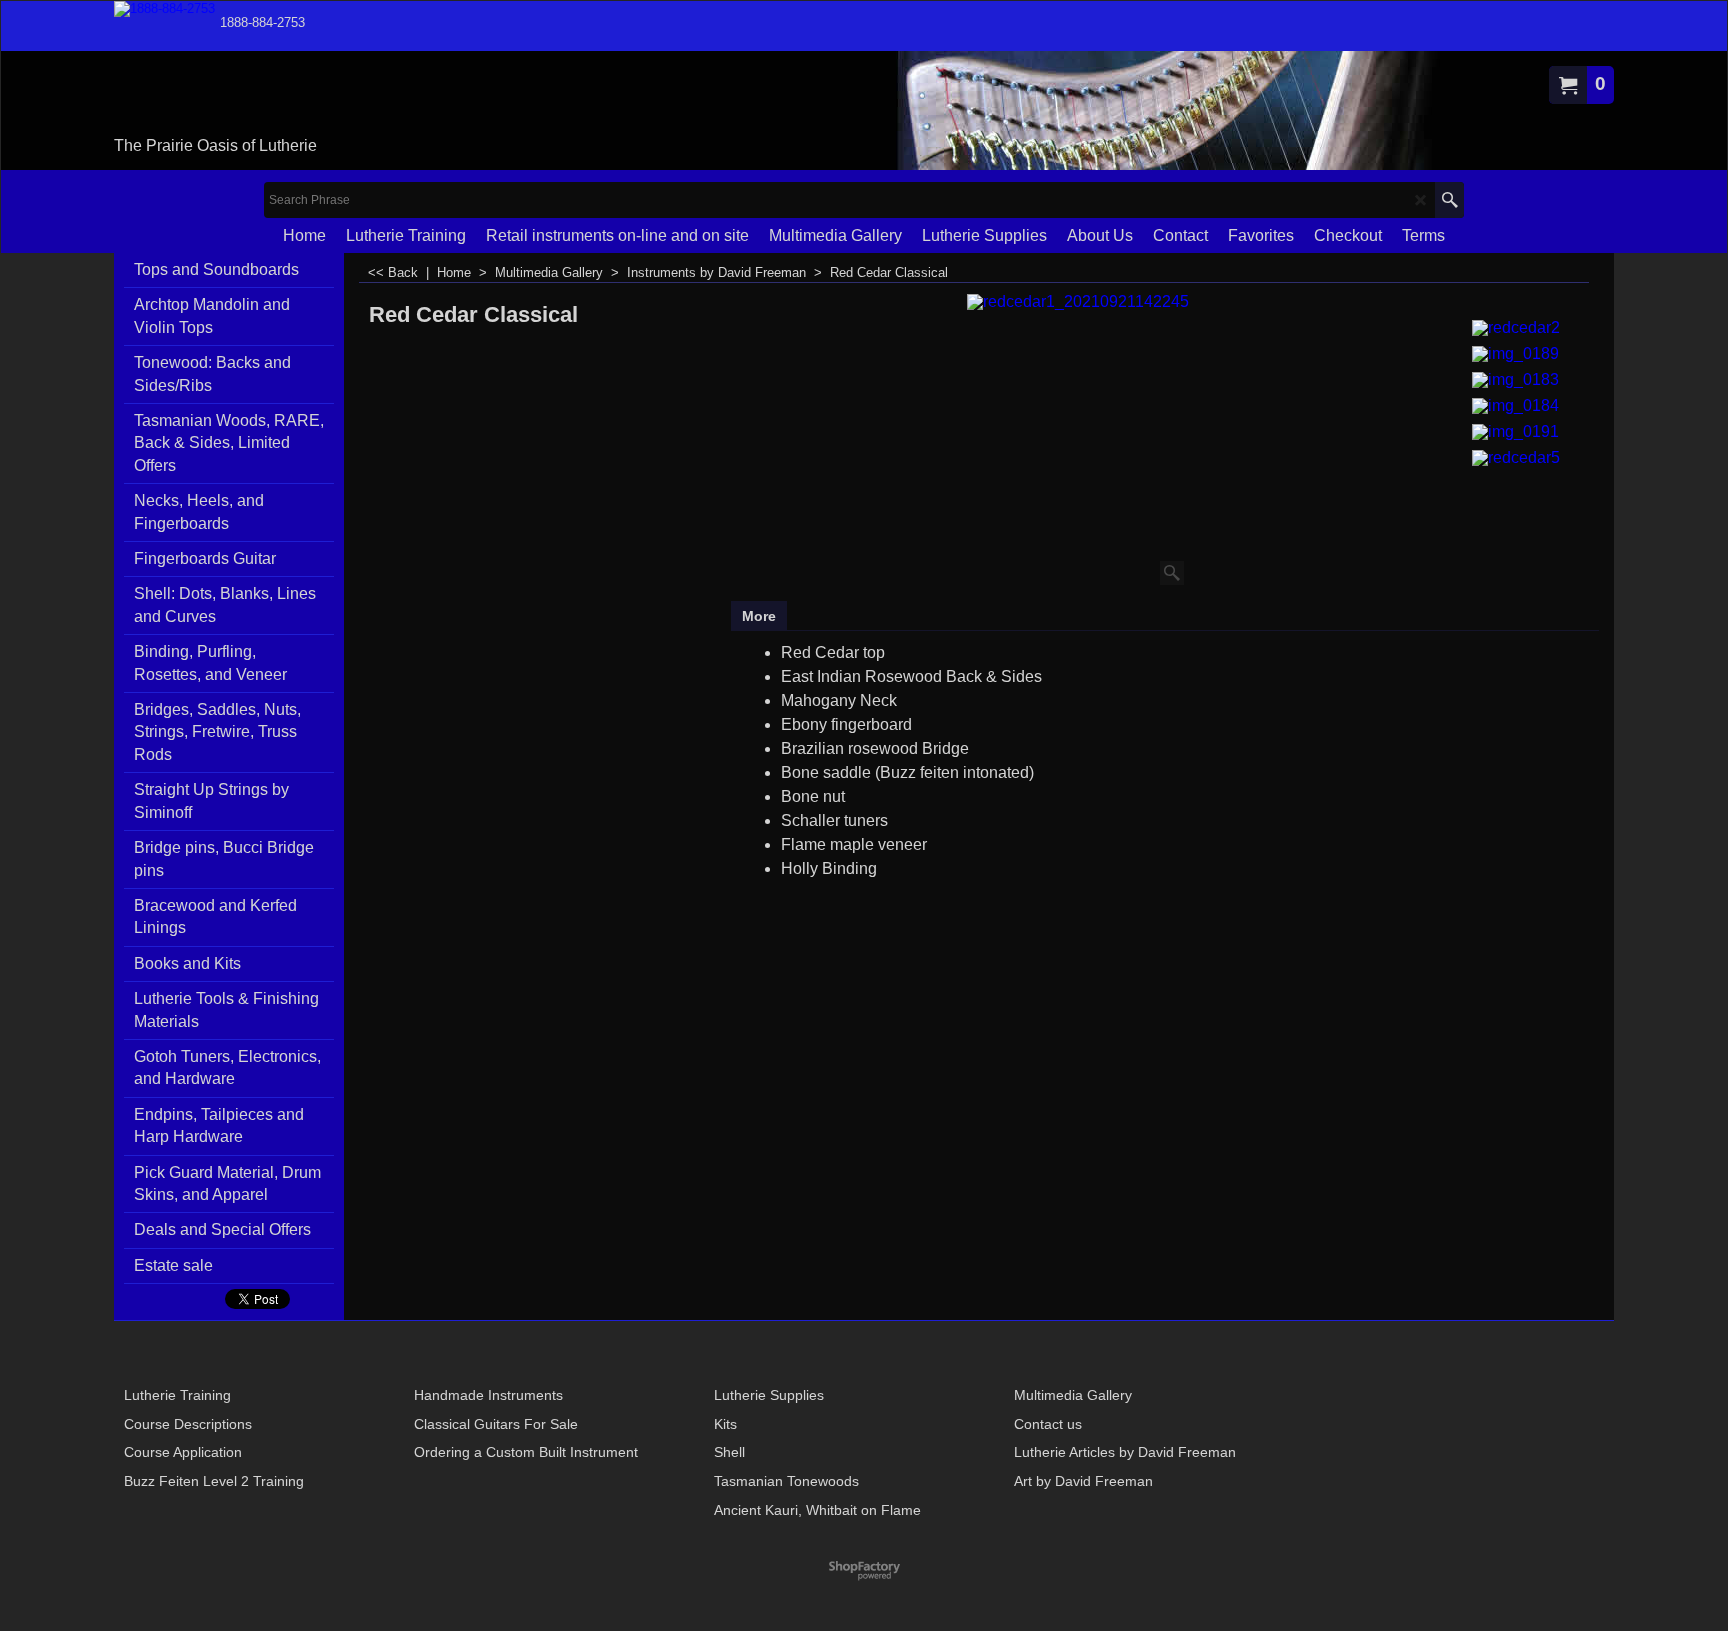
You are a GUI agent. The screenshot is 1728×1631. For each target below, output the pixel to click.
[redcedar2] (1515, 325)
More (759, 616)
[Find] (1449, 200)
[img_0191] (1515, 429)
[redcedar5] (1515, 455)
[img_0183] (1515, 377)
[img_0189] (1515, 351)
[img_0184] (1515, 403)
